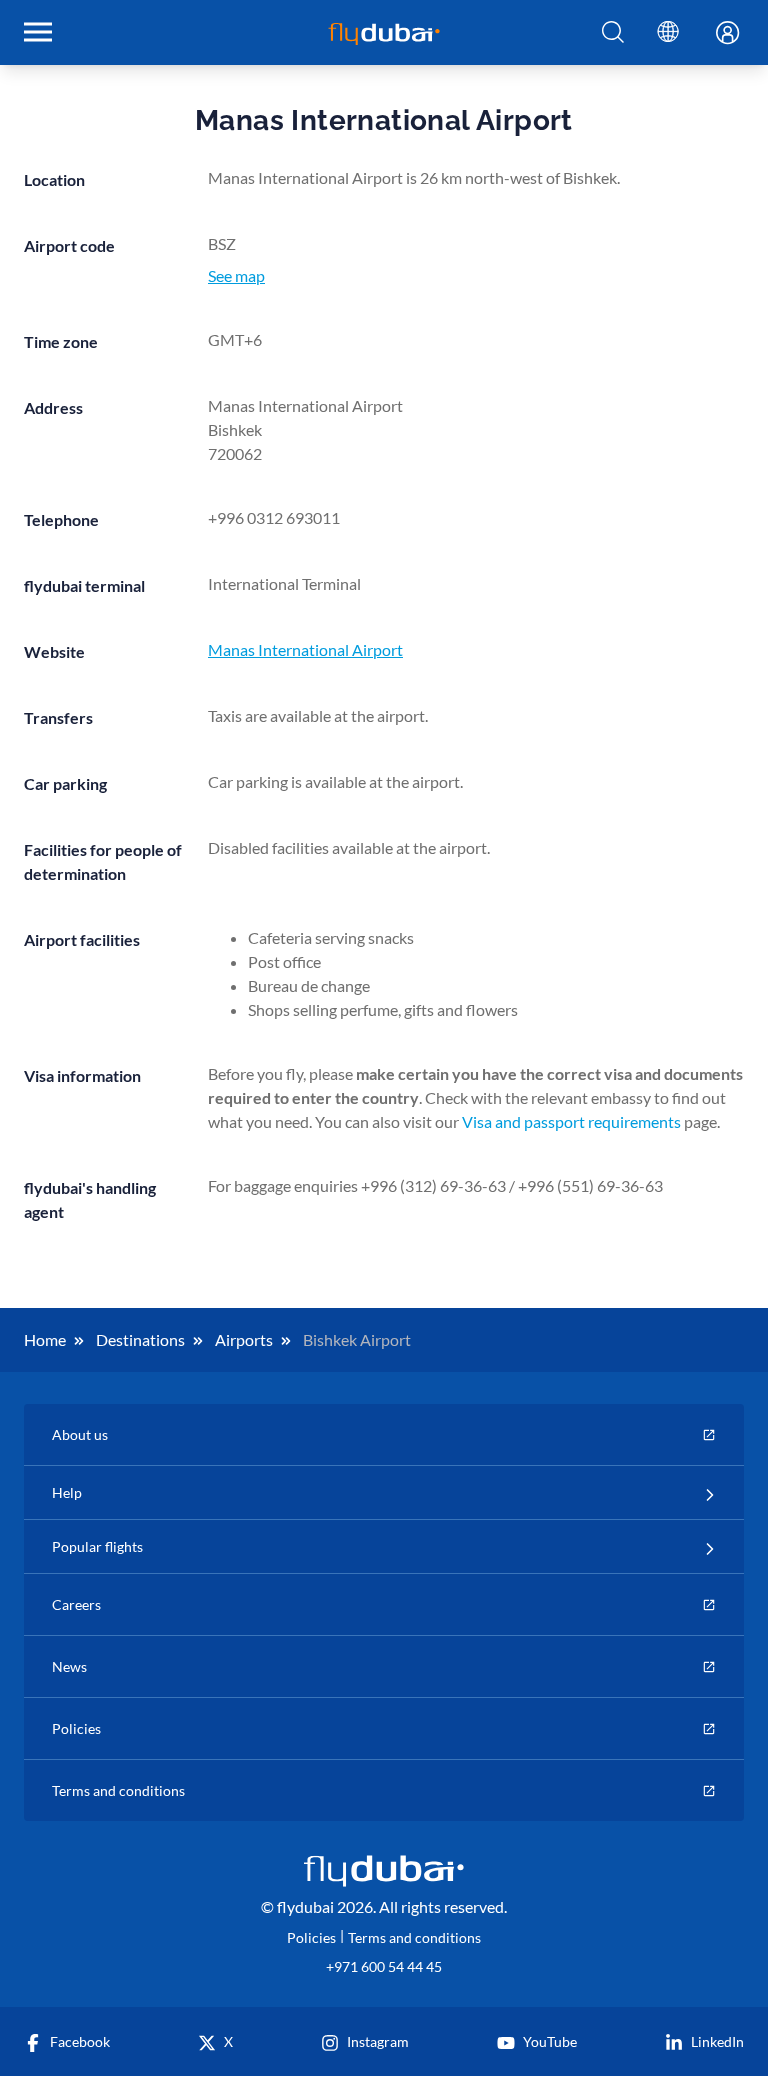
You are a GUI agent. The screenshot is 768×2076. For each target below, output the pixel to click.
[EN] (668, 32)
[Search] (613, 33)
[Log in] (720, 34)
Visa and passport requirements (571, 1121)
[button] (613, 33)
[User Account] (720, 34)
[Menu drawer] (38, 32)
